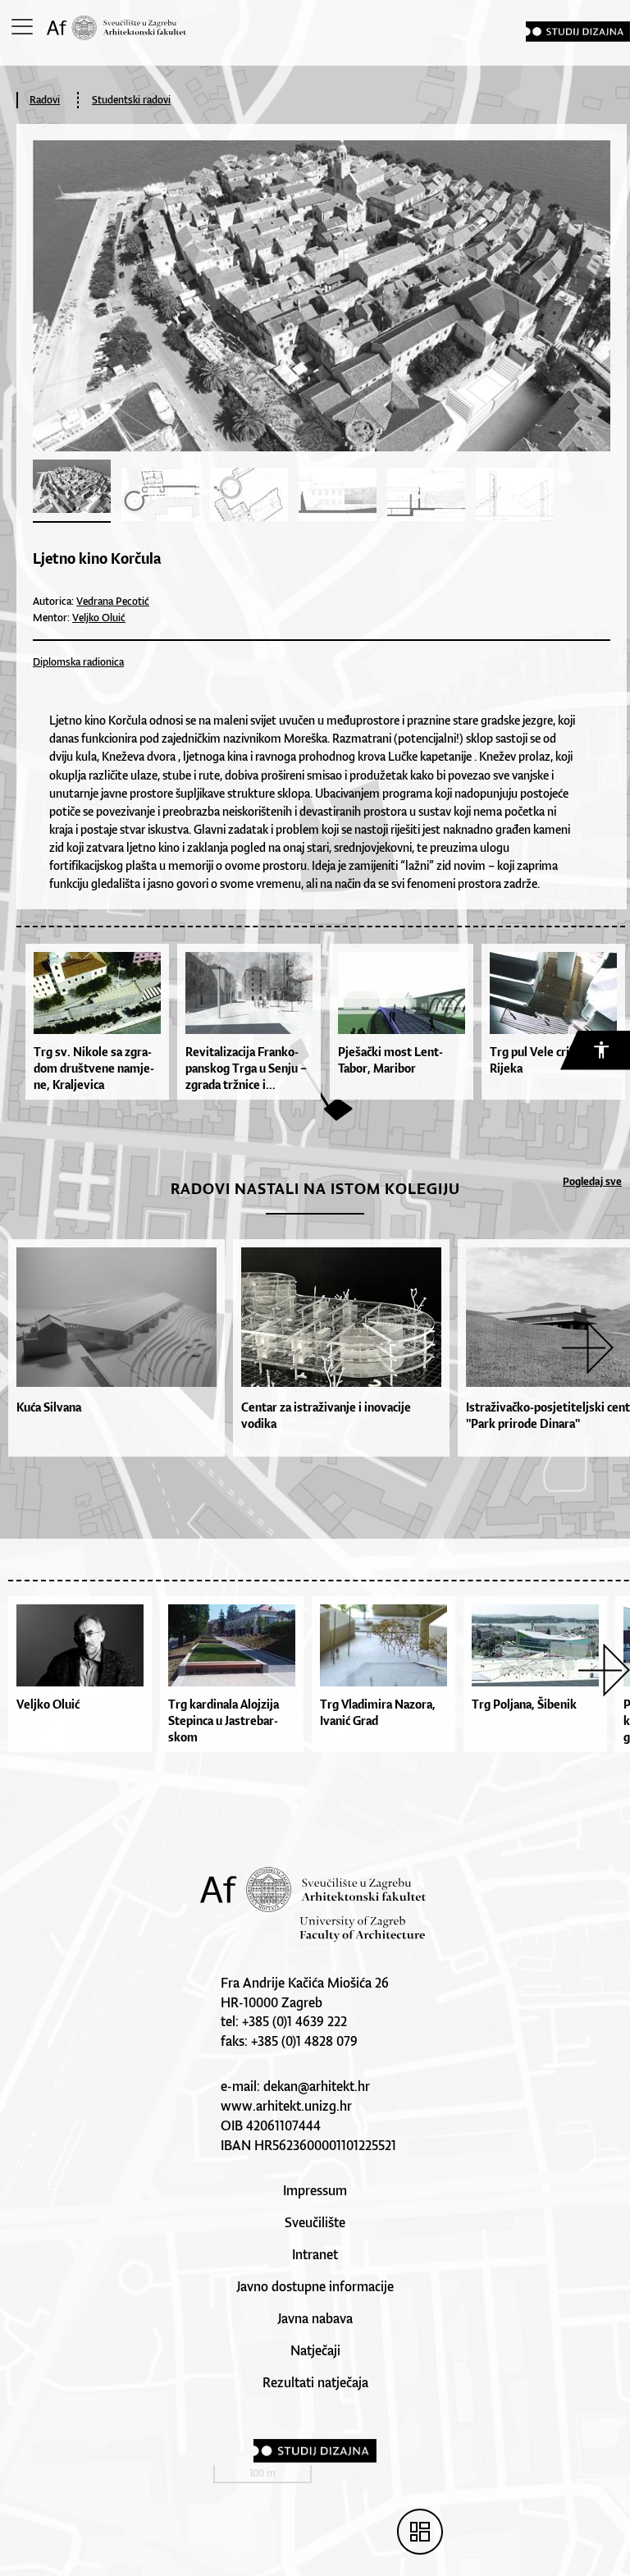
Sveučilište (315, 2222)
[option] (112, 1348)
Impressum (315, 2190)
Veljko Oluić (99, 618)
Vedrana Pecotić (113, 601)
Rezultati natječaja (315, 2382)
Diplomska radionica (78, 662)
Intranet (315, 2254)
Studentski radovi (131, 100)
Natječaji (315, 2350)
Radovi (45, 100)
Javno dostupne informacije (315, 2286)
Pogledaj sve (592, 1181)
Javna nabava (315, 2318)
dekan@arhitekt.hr (317, 2086)
